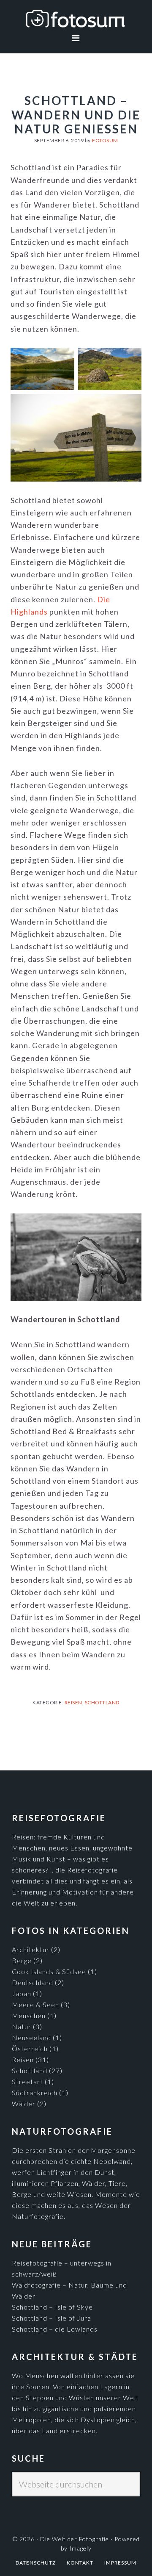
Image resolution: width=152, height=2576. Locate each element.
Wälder (24, 2104)
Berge (22, 1960)
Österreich (30, 2048)
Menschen (29, 2015)
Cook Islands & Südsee (49, 1971)
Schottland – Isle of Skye (52, 2307)
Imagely (80, 2548)
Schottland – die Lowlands (55, 2329)
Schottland (102, 1702)
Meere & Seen (35, 2004)
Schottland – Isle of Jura (52, 2318)
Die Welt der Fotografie (76, 19)
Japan (22, 1993)
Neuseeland (31, 2037)
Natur (22, 2026)
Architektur (31, 1949)
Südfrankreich (35, 2093)
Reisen (73, 1702)
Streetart (27, 2082)
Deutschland (33, 1982)
